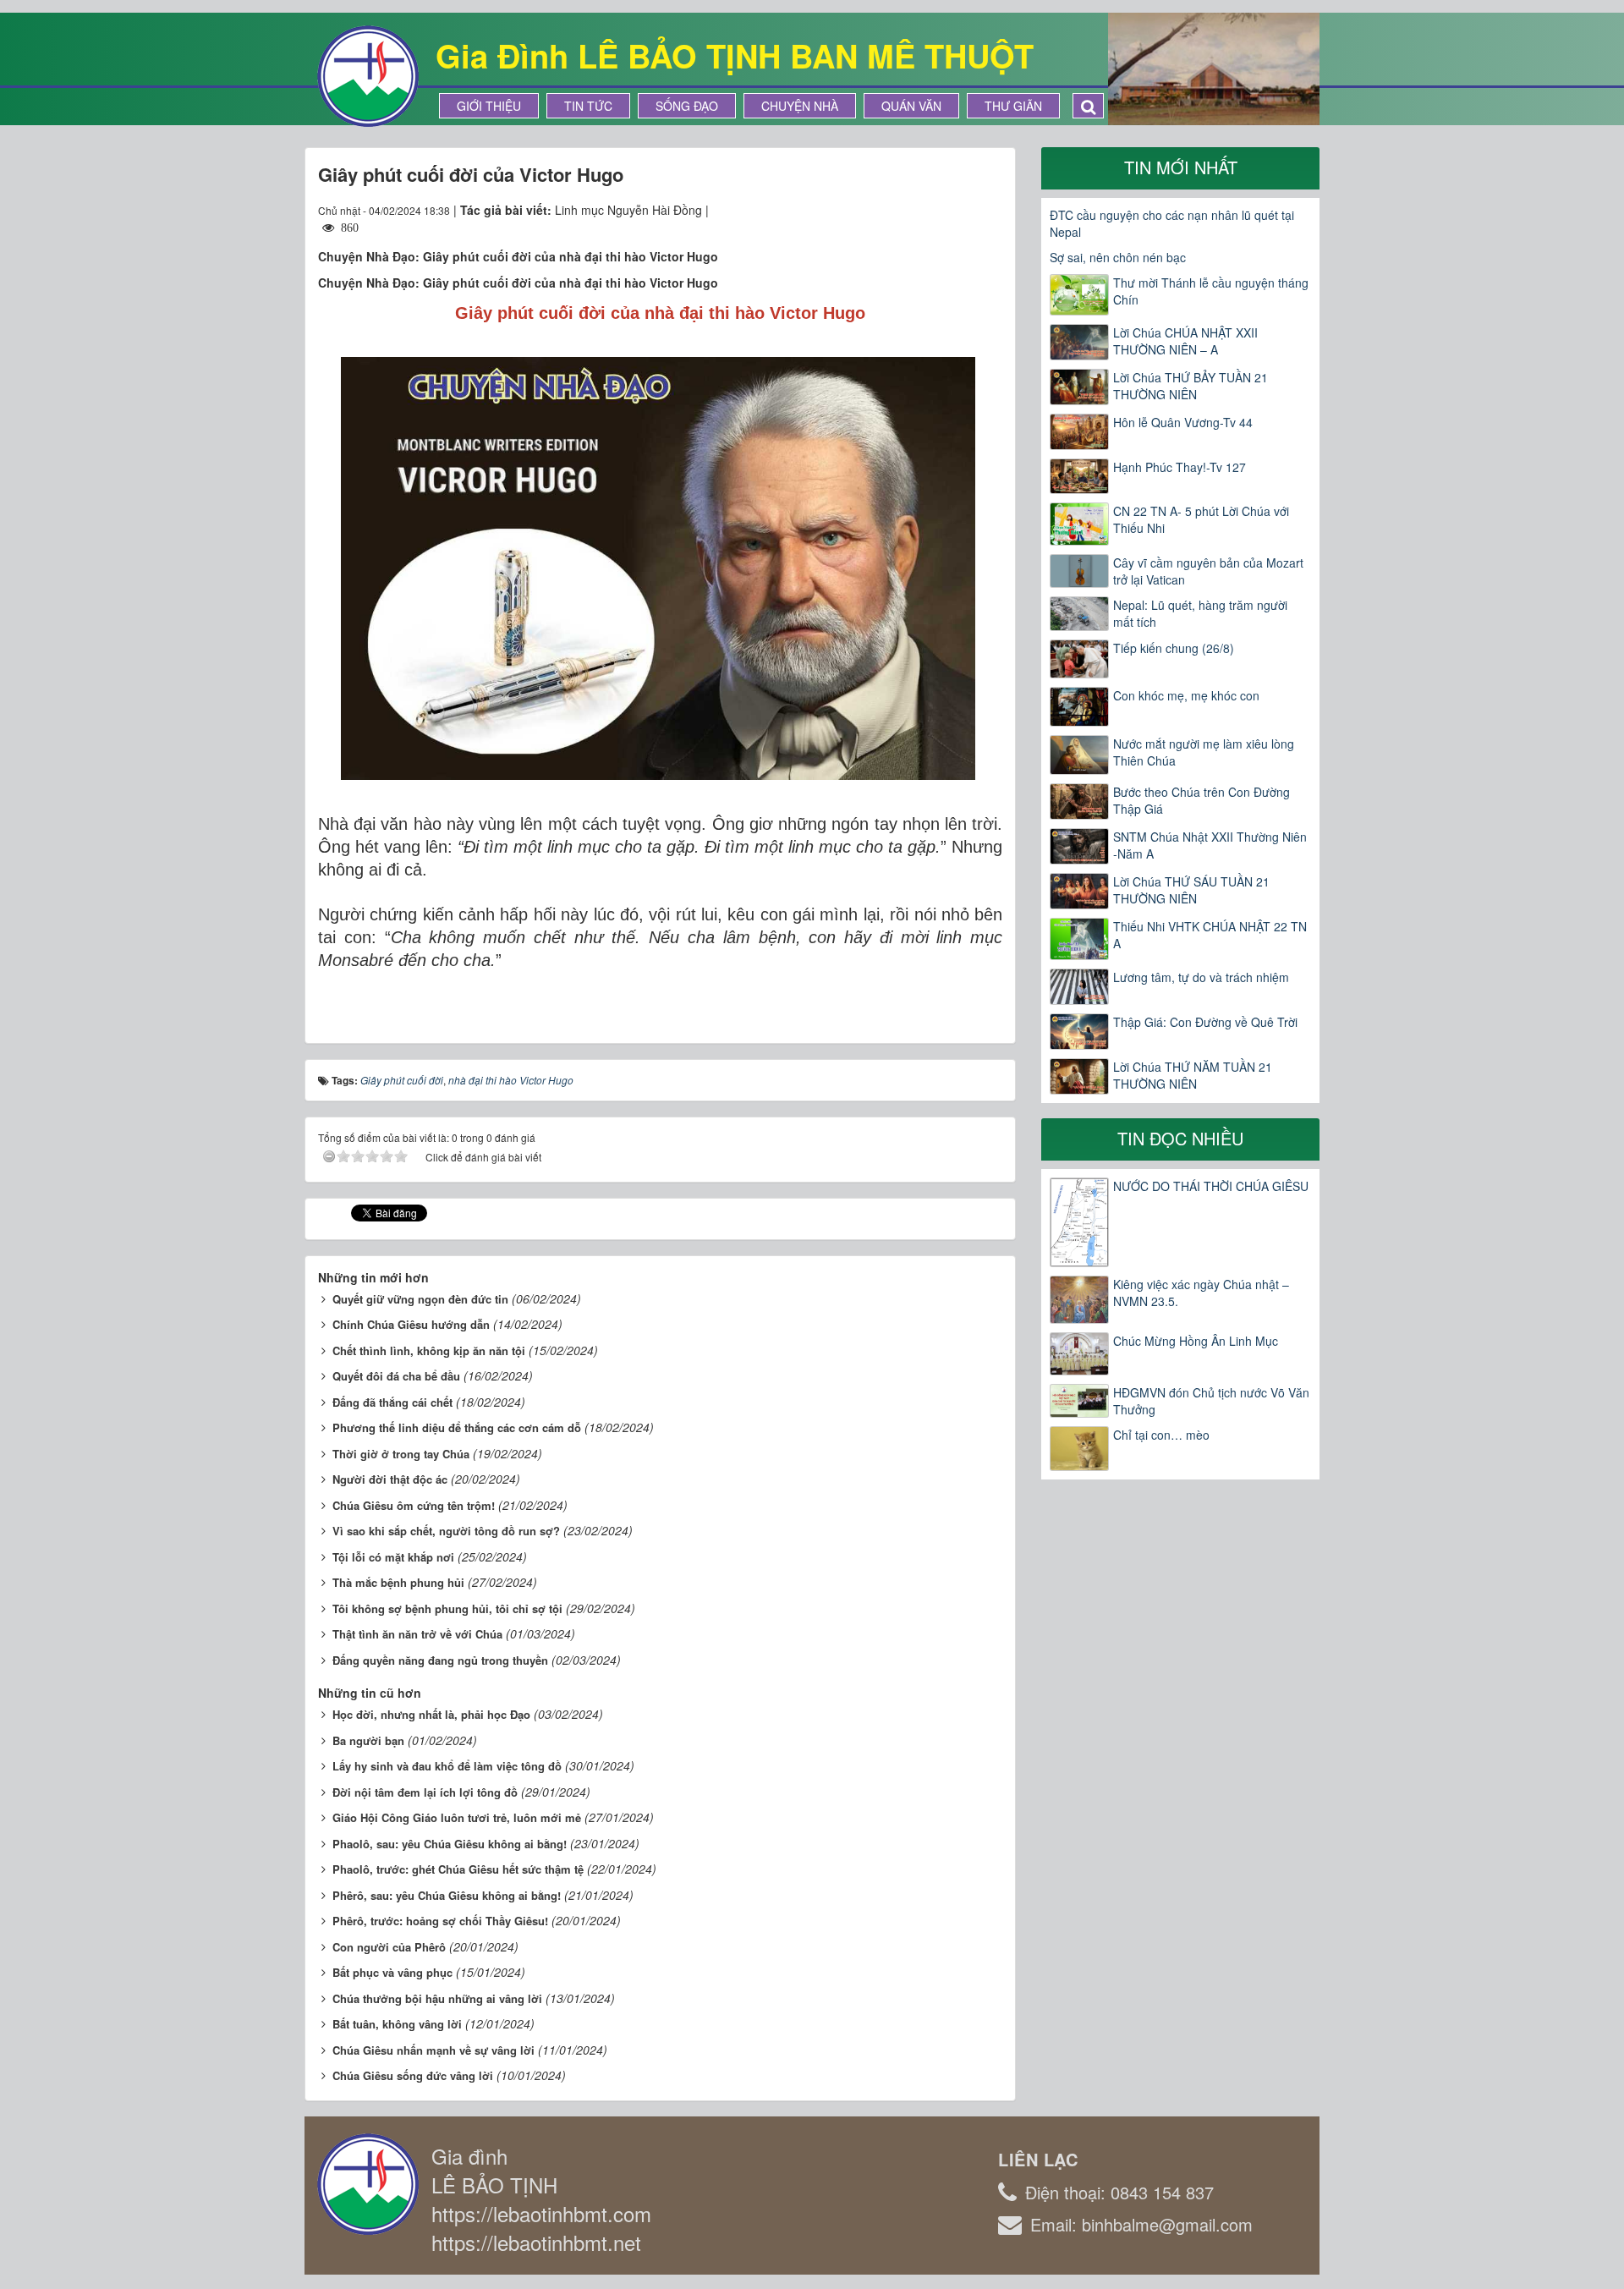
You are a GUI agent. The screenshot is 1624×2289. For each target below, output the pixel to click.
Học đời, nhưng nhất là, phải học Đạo (431, 1714)
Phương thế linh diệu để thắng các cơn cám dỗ (457, 1427)
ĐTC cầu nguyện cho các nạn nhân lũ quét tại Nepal (1172, 223)
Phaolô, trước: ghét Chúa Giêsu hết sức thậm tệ (458, 1869)
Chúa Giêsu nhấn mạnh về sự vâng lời (433, 2050)
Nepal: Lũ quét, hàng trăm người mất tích (1200, 613)
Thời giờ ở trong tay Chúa (401, 1454)
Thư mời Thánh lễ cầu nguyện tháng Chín (1211, 291)
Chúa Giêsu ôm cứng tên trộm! (414, 1505)
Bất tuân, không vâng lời (397, 2024)
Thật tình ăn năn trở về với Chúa (417, 1634)
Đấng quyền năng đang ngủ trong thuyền (440, 1660)
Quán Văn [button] (911, 106)
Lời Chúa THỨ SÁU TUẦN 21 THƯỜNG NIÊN (1191, 890)
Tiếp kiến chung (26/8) (1174, 648)
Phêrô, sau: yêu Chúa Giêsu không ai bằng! (447, 1895)
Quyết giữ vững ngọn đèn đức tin (420, 1299)
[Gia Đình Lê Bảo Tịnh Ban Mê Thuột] (368, 74)
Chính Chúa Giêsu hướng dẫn (411, 1324)
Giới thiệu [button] (489, 106)
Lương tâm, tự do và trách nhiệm (1201, 977)
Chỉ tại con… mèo (1161, 1435)
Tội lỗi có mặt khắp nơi (393, 1557)
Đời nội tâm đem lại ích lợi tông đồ (425, 1792)
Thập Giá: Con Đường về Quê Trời (1205, 1022)
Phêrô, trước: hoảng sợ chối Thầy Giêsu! (440, 1921)
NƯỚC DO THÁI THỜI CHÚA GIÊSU (1211, 1186)
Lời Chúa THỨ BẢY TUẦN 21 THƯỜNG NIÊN (1191, 386)
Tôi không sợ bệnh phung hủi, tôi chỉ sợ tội (447, 1608)
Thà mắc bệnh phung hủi (398, 1582)
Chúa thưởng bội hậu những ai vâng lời (437, 1998)
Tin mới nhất (1181, 167)
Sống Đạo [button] (687, 106)
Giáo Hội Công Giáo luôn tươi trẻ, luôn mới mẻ (457, 1817)
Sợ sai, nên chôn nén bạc (1118, 257)
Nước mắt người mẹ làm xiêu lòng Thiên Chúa (1204, 752)
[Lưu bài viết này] (989, 210)
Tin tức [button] (588, 106)
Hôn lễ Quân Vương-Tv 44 (1183, 422)
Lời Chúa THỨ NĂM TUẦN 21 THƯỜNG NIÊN (1193, 1075)
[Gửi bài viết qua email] (928, 210)
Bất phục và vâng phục (392, 1972)
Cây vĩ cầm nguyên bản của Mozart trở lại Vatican (1208, 571)
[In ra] (959, 210)
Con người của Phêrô (389, 1947)
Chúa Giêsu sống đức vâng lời (413, 2075)
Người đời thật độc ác (390, 1479)
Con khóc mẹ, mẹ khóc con (1186, 695)
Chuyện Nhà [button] (800, 106)
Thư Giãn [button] (1013, 106)
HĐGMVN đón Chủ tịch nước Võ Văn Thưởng (1211, 1401)
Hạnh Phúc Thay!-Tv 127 (1180, 467)
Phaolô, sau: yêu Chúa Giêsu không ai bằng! (450, 1844)
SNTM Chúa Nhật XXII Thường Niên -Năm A (1210, 845)
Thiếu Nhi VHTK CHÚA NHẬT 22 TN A (1210, 935)
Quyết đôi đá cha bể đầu (396, 1376)
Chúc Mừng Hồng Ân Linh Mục (1196, 1341)
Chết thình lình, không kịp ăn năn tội (429, 1350)
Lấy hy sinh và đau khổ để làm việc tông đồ (447, 1766)
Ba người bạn (368, 1740)
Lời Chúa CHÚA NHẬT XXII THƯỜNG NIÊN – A (1185, 341)
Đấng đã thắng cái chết (392, 1402)
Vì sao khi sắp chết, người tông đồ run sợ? (446, 1531)
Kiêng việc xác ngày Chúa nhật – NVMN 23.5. (1201, 1293)
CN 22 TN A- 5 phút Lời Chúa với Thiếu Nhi (1201, 519)
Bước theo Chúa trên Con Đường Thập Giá (1202, 800)
